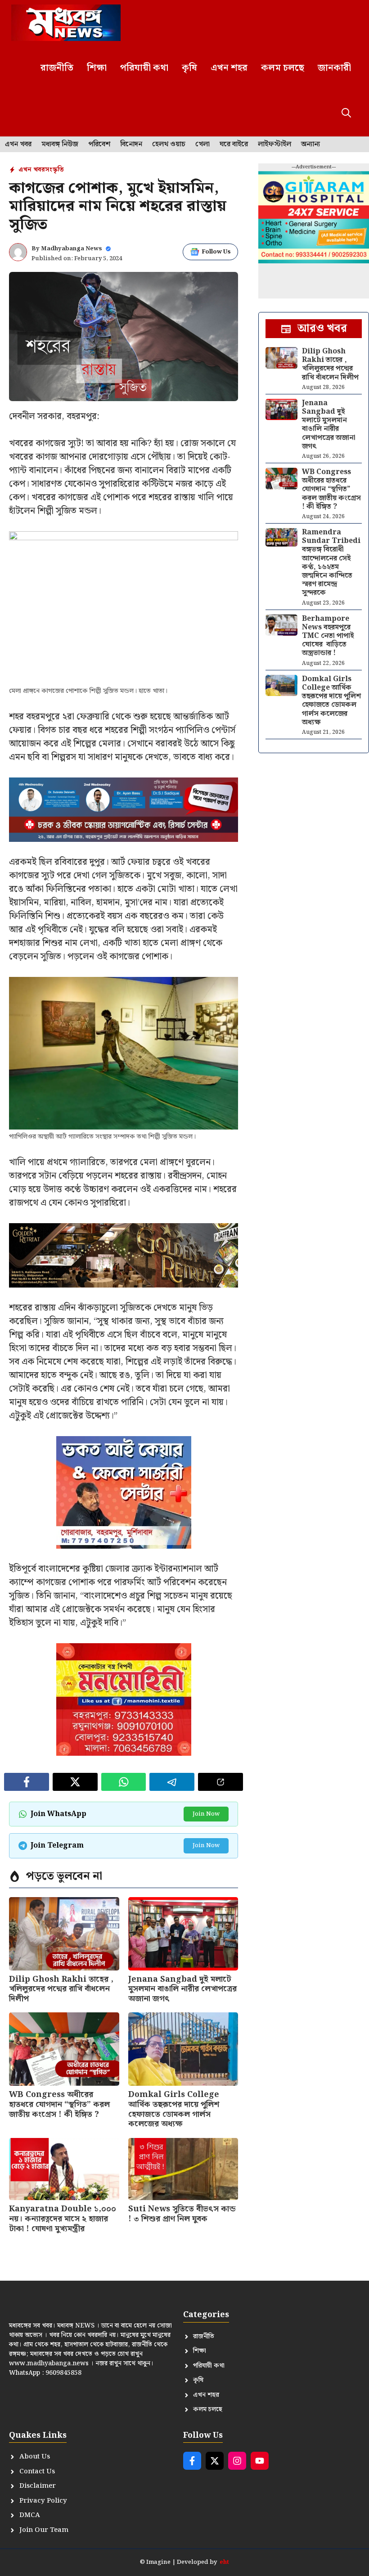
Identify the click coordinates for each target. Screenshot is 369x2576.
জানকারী (334, 68)
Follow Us (216, 252)
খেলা (202, 145)
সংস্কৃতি (54, 170)
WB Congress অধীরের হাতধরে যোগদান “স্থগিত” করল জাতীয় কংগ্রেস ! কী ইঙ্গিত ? (59, 2104)
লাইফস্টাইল (274, 145)
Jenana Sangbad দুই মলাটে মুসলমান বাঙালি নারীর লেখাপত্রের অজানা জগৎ (182, 1989)
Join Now (206, 1814)
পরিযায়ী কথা (144, 68)
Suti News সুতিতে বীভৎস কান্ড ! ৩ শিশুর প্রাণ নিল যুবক (182, 2214)
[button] (346, 114)
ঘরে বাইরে (234, 145)
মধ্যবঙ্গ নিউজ (60, 145)
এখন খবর (18, 145)
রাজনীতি (57, 68)
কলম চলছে (283, 68)
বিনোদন (131, 145)
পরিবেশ (99, 145)
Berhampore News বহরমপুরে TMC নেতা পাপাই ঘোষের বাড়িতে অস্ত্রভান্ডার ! (328, 636)
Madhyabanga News (72, 249)
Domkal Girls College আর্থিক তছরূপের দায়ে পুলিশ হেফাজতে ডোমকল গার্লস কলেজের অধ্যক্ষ (174, 2109)
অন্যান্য (310, 145)
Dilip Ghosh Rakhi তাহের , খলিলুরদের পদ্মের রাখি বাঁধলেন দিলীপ (61, 1989)
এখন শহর (229, 68)
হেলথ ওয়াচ (169, 145)
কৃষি (189, 68)
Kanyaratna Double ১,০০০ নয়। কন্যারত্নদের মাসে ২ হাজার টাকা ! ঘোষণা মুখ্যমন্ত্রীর (63, 2219)
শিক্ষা (97, 68)
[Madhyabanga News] (66, 23)
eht (224, 2562)
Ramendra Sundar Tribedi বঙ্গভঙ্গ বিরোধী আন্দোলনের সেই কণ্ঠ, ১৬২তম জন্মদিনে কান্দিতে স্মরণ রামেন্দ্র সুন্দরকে (331, 563)
